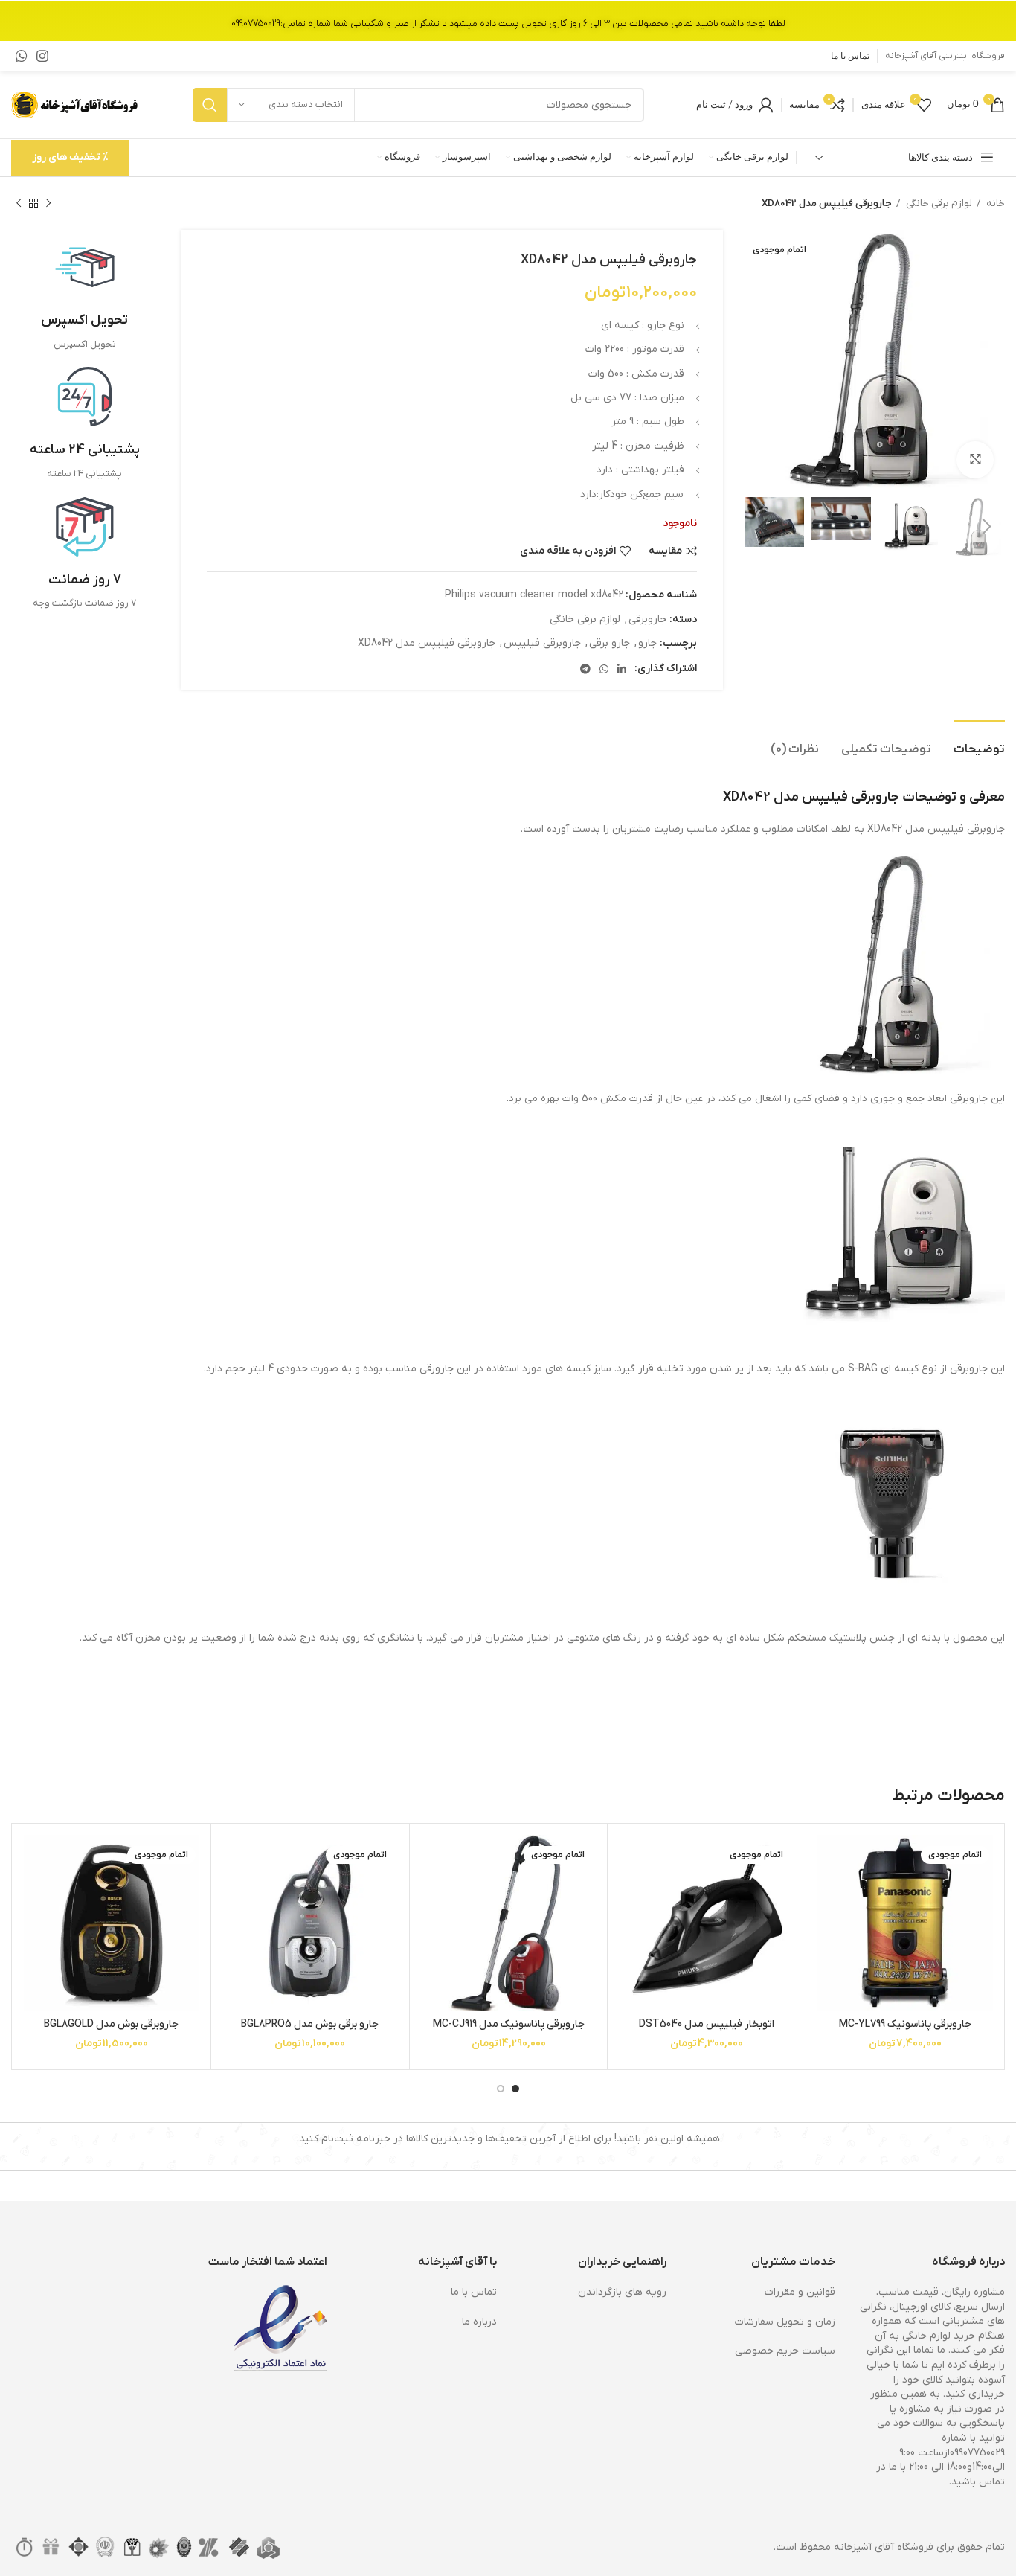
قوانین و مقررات (800, 2292)
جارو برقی (610, 643)
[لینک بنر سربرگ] (508, 20)
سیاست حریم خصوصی (785, 2351)
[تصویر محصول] (905, 1923)
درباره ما (479, 2322)
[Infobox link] (85, 295)
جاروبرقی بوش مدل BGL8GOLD (111, 2024)
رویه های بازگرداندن (622, 2292)
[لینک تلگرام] (585, 669)
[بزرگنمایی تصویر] (975, 460)
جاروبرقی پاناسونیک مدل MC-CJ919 (509, 2024)
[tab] (979, 742)
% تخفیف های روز (70, 157)
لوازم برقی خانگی (938, 204)
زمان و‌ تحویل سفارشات (785, 2322)
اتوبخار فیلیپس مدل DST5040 (707, 2024)
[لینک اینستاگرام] (42, 56)
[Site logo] (76, 105)
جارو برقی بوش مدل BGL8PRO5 (310, 2024)
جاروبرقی (647, 619)
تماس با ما (474, 2292)
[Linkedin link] (622, 669)
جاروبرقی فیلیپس (542, 643)
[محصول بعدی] (19, 204)
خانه (994, 204)
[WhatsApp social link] (22, 56)
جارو (647, 643)
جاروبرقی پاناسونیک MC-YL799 (905, 2024)
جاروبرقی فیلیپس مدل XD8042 (427, 643)
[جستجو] (210, 105)
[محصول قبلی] (48, 204)
